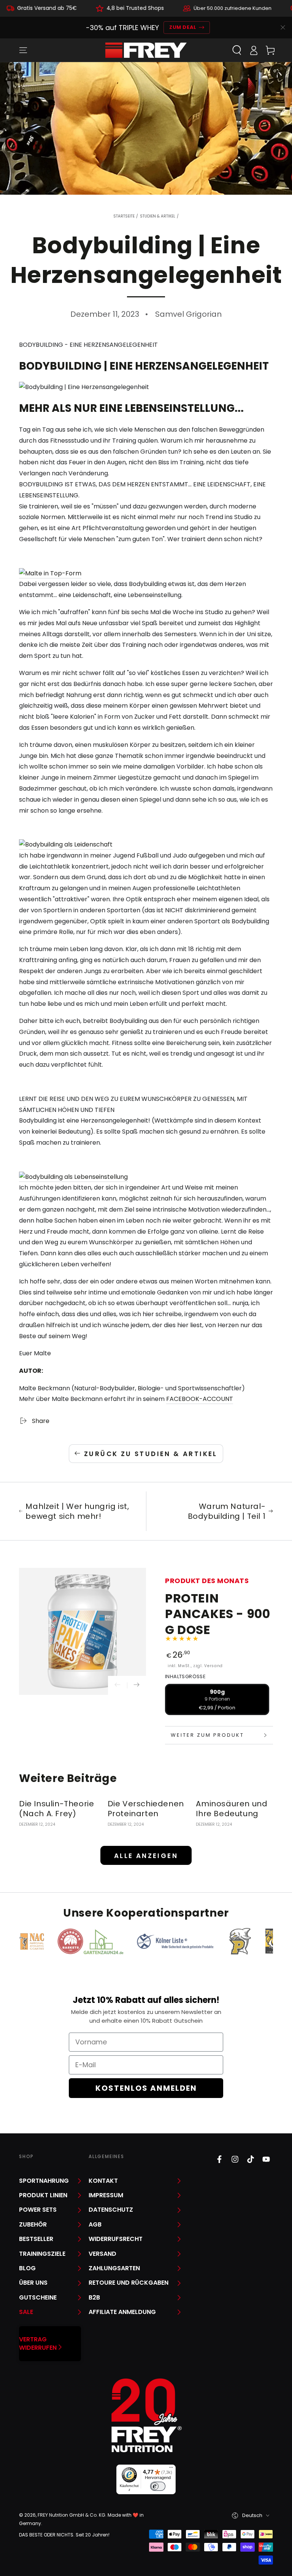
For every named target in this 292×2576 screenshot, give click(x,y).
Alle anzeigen (146, 1856)
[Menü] (171, 2469)
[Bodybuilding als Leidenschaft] (66, 845)
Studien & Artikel (158, 216)
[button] (237, 50)
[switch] (158, 2486)
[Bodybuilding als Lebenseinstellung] (73, 1177)
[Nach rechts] (136, 1685)
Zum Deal (183, 27)
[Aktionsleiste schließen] (283, 27)
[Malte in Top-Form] (50, 574)
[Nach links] (117, 1685)
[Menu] (23, 50)
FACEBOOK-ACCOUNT (200, 1399)
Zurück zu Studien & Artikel (151, 1454)
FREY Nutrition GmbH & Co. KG (71, 2515)
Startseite (124, 216)
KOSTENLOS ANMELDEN (146, 2088)
